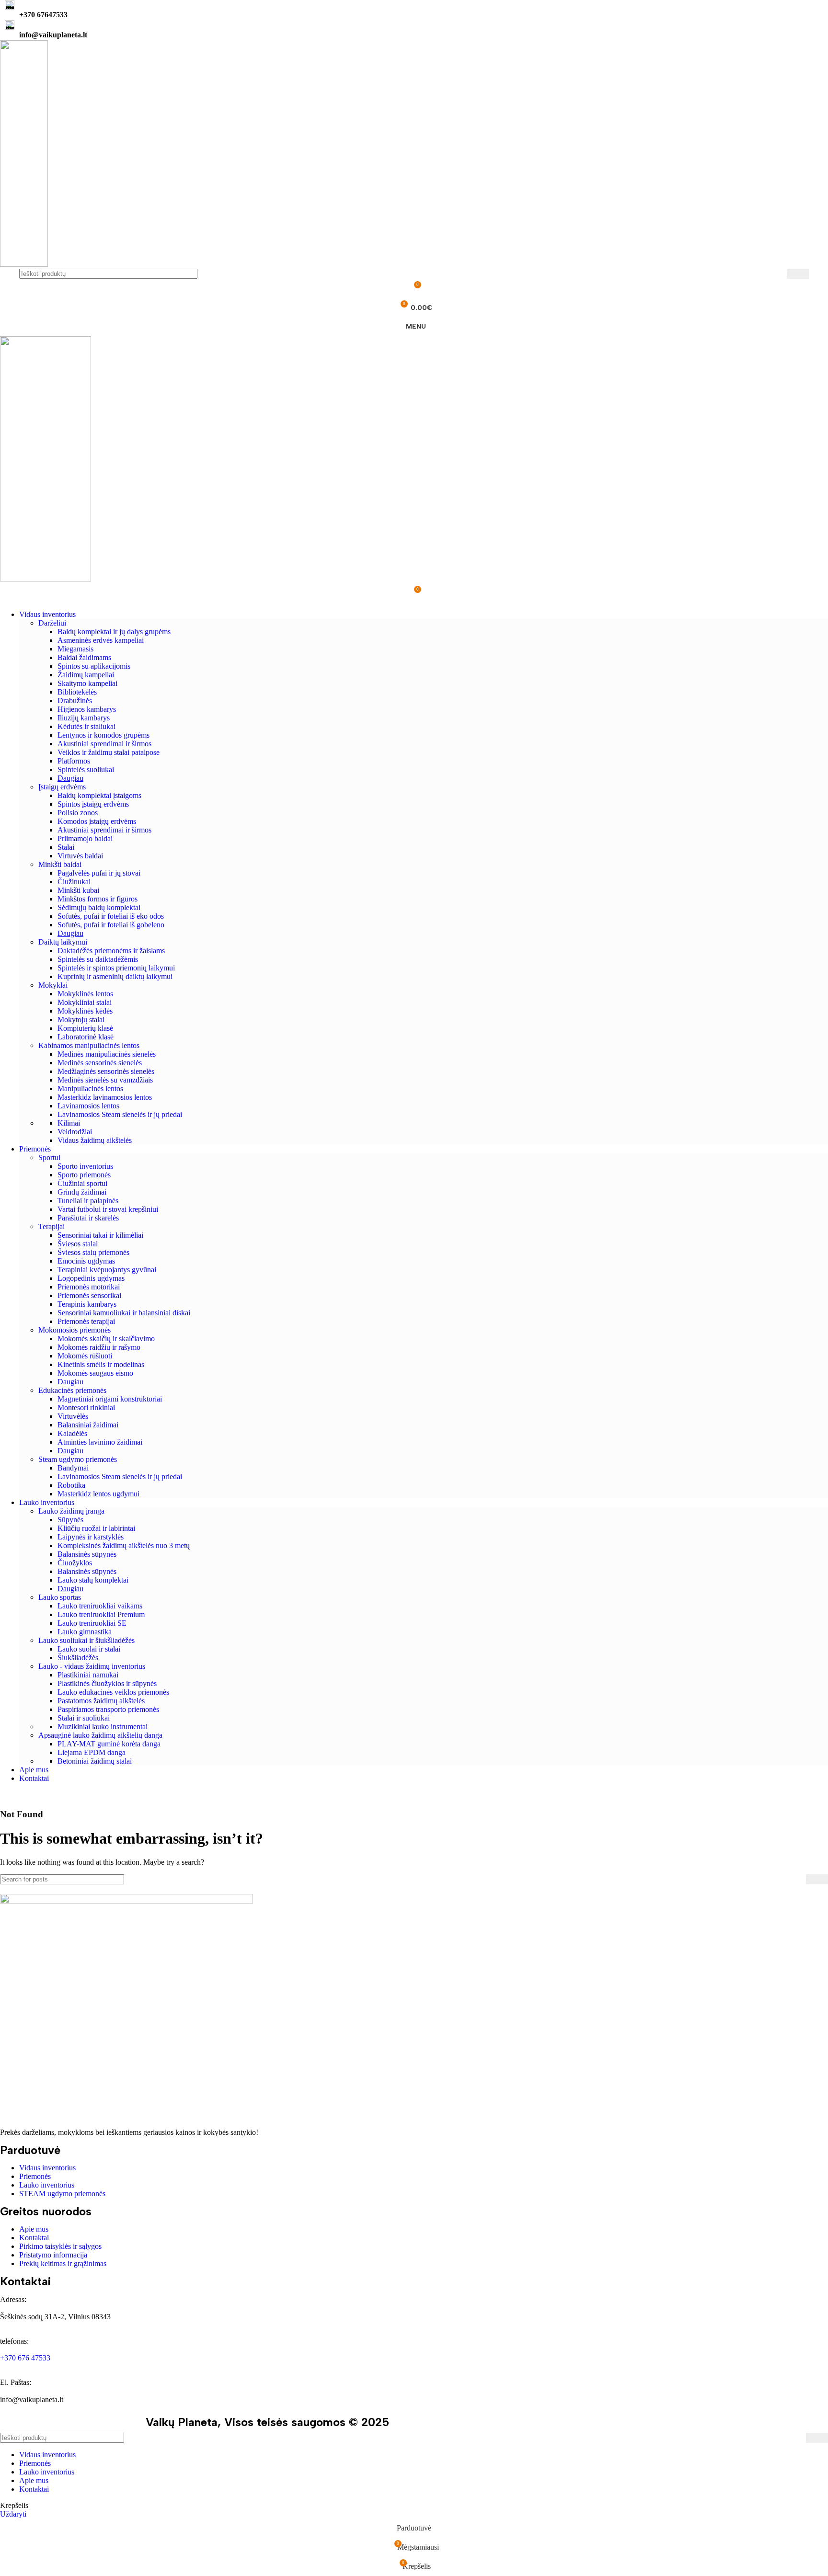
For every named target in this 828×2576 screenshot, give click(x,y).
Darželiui (52, 623)
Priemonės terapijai (86, 1321)
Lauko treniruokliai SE (92, 1623)
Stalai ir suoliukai (84, 1718)
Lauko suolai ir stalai (89, 1649)
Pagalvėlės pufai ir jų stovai (99, 873)
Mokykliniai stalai (85, 1002)
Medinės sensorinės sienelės (100, 1063)
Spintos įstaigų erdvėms (93, 804)
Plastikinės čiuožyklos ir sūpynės (107, 1683)
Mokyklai (53, 985)
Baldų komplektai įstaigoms (99, 795)
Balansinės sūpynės (87, 1554)
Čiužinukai (74, 882)
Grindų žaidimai (82, 1192)
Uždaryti (13, 2514)
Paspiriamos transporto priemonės (108, 1709)
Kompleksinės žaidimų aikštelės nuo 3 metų (124, 1545)
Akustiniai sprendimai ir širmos (104, 744)
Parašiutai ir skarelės (88, 1218)
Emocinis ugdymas (86, 1261)
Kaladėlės (72, 1433)
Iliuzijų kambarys (84, 718)
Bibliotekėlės (77, 692)
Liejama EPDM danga (92, 1752)
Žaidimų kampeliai (86, 675)
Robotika (71, 1485)
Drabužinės (75, 701)
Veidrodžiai (75, 1132)
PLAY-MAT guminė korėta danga (109, 1744)
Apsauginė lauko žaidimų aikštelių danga (100, 1735)
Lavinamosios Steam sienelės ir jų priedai (120, 1114)
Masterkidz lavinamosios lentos (105, 1097)
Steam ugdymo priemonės (78, 1459)
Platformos (74, 761)
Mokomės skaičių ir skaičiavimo (106, 1339)
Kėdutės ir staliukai (86, 726)
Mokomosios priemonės (75, 1330)
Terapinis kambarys (87, 1304)
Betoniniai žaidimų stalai (95, 1761)
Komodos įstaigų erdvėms (97, 821)
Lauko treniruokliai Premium (101, 1614)
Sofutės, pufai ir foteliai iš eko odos (111, 916)
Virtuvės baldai (80, 856)
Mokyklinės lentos (85, 994)
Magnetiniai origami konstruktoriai (110, 1399)
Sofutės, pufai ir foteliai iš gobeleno (111, 925)
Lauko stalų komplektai (93, 1580)
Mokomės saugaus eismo (95, 1373)
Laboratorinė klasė (86, 1037)
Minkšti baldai (60, 864)
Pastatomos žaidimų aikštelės (101, 1701)
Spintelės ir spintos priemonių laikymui (116, 968)
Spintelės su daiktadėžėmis (98, 959)
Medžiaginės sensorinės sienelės (106, 1071)
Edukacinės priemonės (72, 1390)
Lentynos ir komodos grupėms (103, 735)
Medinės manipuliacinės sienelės (107, 1054)
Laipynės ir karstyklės (91, 1537)
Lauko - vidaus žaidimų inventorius (92, 1666)
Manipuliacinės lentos (90, 1089)
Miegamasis (75, 649)
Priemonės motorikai (89, 1287)
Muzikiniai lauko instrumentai (103, 1727)
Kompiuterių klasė (85, 1028)
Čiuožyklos (75, 1563)
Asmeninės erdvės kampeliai (101, 640)
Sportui (49, 1157)
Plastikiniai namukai (88, 1675)
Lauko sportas (60, 1597)
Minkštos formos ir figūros (98, 899)
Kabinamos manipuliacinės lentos (89, 1045)
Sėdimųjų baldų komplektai (99, 907)
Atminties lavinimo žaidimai (100, 1442)
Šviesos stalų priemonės (93, 1252)
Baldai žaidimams (84, 657)
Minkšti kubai (78, 890)
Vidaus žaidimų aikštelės (95, 1140)
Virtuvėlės (73, 1416)
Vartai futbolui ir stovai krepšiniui (108, 1209)
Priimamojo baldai (85, 838)
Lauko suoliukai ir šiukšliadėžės (86, 1640)
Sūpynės (70, 1520)
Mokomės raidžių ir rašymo (99, 1347)
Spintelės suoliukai (86, 769)
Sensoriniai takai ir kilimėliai (100, 1235)
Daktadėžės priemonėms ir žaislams (111, 951)
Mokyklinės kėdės (85, 1011)
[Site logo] (24, 264)
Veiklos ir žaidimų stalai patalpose (109, 752)
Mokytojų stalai (81, 1020)
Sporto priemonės (84, 1175)
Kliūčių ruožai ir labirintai (96, 1528)
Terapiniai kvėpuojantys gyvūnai (107, 1270)
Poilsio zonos (78, 813)
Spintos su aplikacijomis (94, 666)
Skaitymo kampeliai (87, 683)
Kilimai (69, 1123)
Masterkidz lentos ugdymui (98, 1494)
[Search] (798, 274)
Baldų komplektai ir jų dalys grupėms (114, 632)
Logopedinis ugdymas (91, 1278)
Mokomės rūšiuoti (85, 1356)
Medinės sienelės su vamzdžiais (105, 1080)
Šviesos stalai (78, 1244)
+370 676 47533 (25, 2358)
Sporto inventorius (85, 1166)
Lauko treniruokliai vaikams (100, 1606)
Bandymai (73, 1468)
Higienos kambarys (87, 709)
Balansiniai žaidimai (88, 1425)
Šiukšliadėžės (78, 1658)
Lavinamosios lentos (88, 1106)
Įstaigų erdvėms (62, 787)
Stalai (66, 847)
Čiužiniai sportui (82, 1183)
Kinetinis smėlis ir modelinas (101, 1364)
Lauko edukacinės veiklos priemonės (113, 1692)
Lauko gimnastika (85, 1632)
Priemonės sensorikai (89, 1295)
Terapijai (52, 1226)
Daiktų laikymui (63, 942)
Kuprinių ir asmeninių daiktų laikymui (115, 976)
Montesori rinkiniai (86, 1408)
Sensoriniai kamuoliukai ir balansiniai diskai (124, 1313)
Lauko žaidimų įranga (71, 1511)
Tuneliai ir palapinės (88, 1201)
